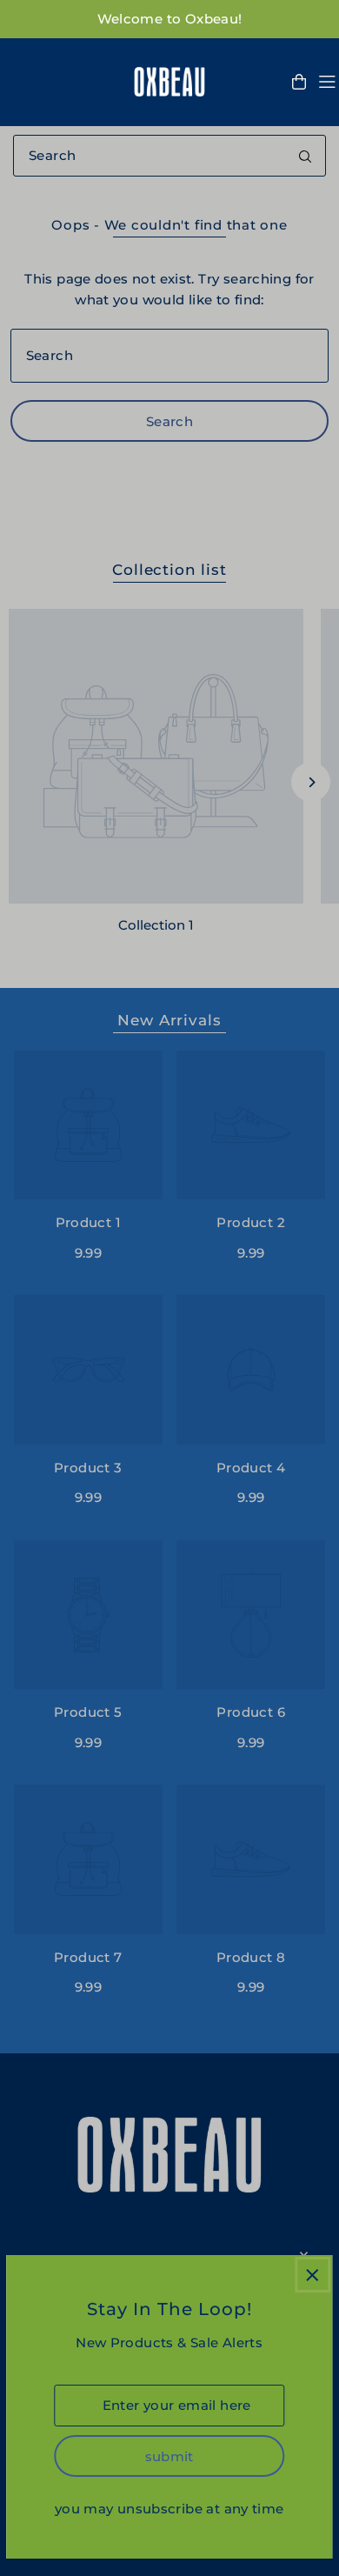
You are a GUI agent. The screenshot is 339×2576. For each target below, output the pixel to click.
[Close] (312, 2275)
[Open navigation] (327, 82)
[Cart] (299, 82)
